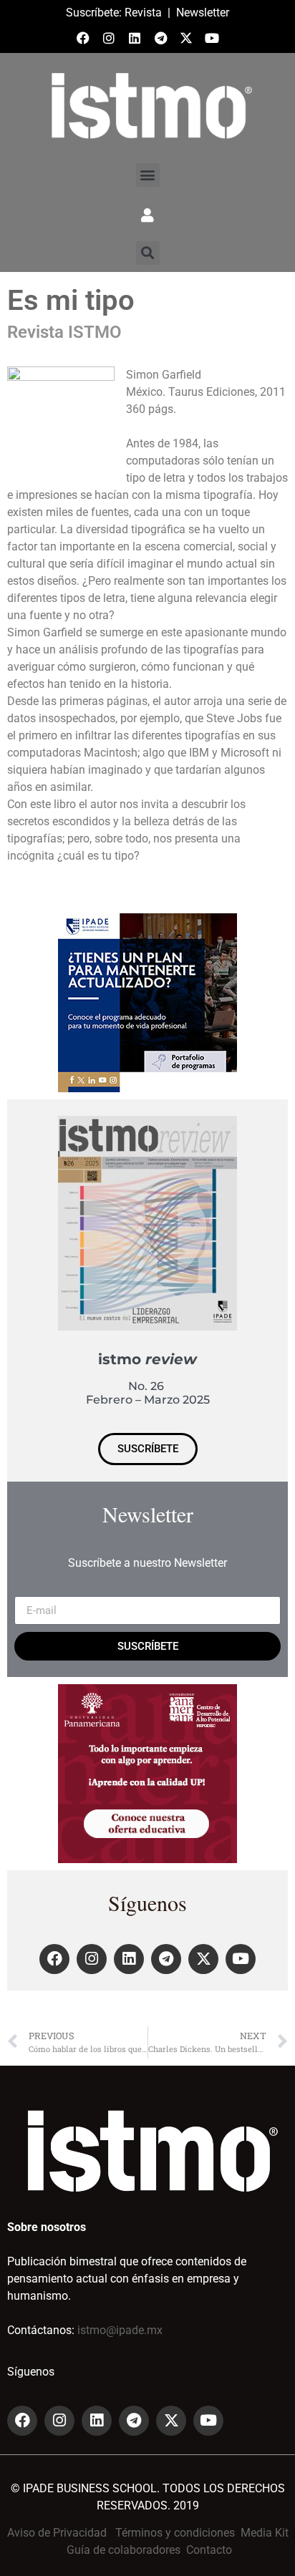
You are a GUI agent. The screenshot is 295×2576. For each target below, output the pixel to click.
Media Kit (265, 2533)
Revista (143, 13)
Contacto (209, 2550)
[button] (148, 175)
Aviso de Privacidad (57, 2533)
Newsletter (203, 13)
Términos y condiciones (175, 2533)
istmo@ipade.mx (120, 2330)
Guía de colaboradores (124, 2550)
